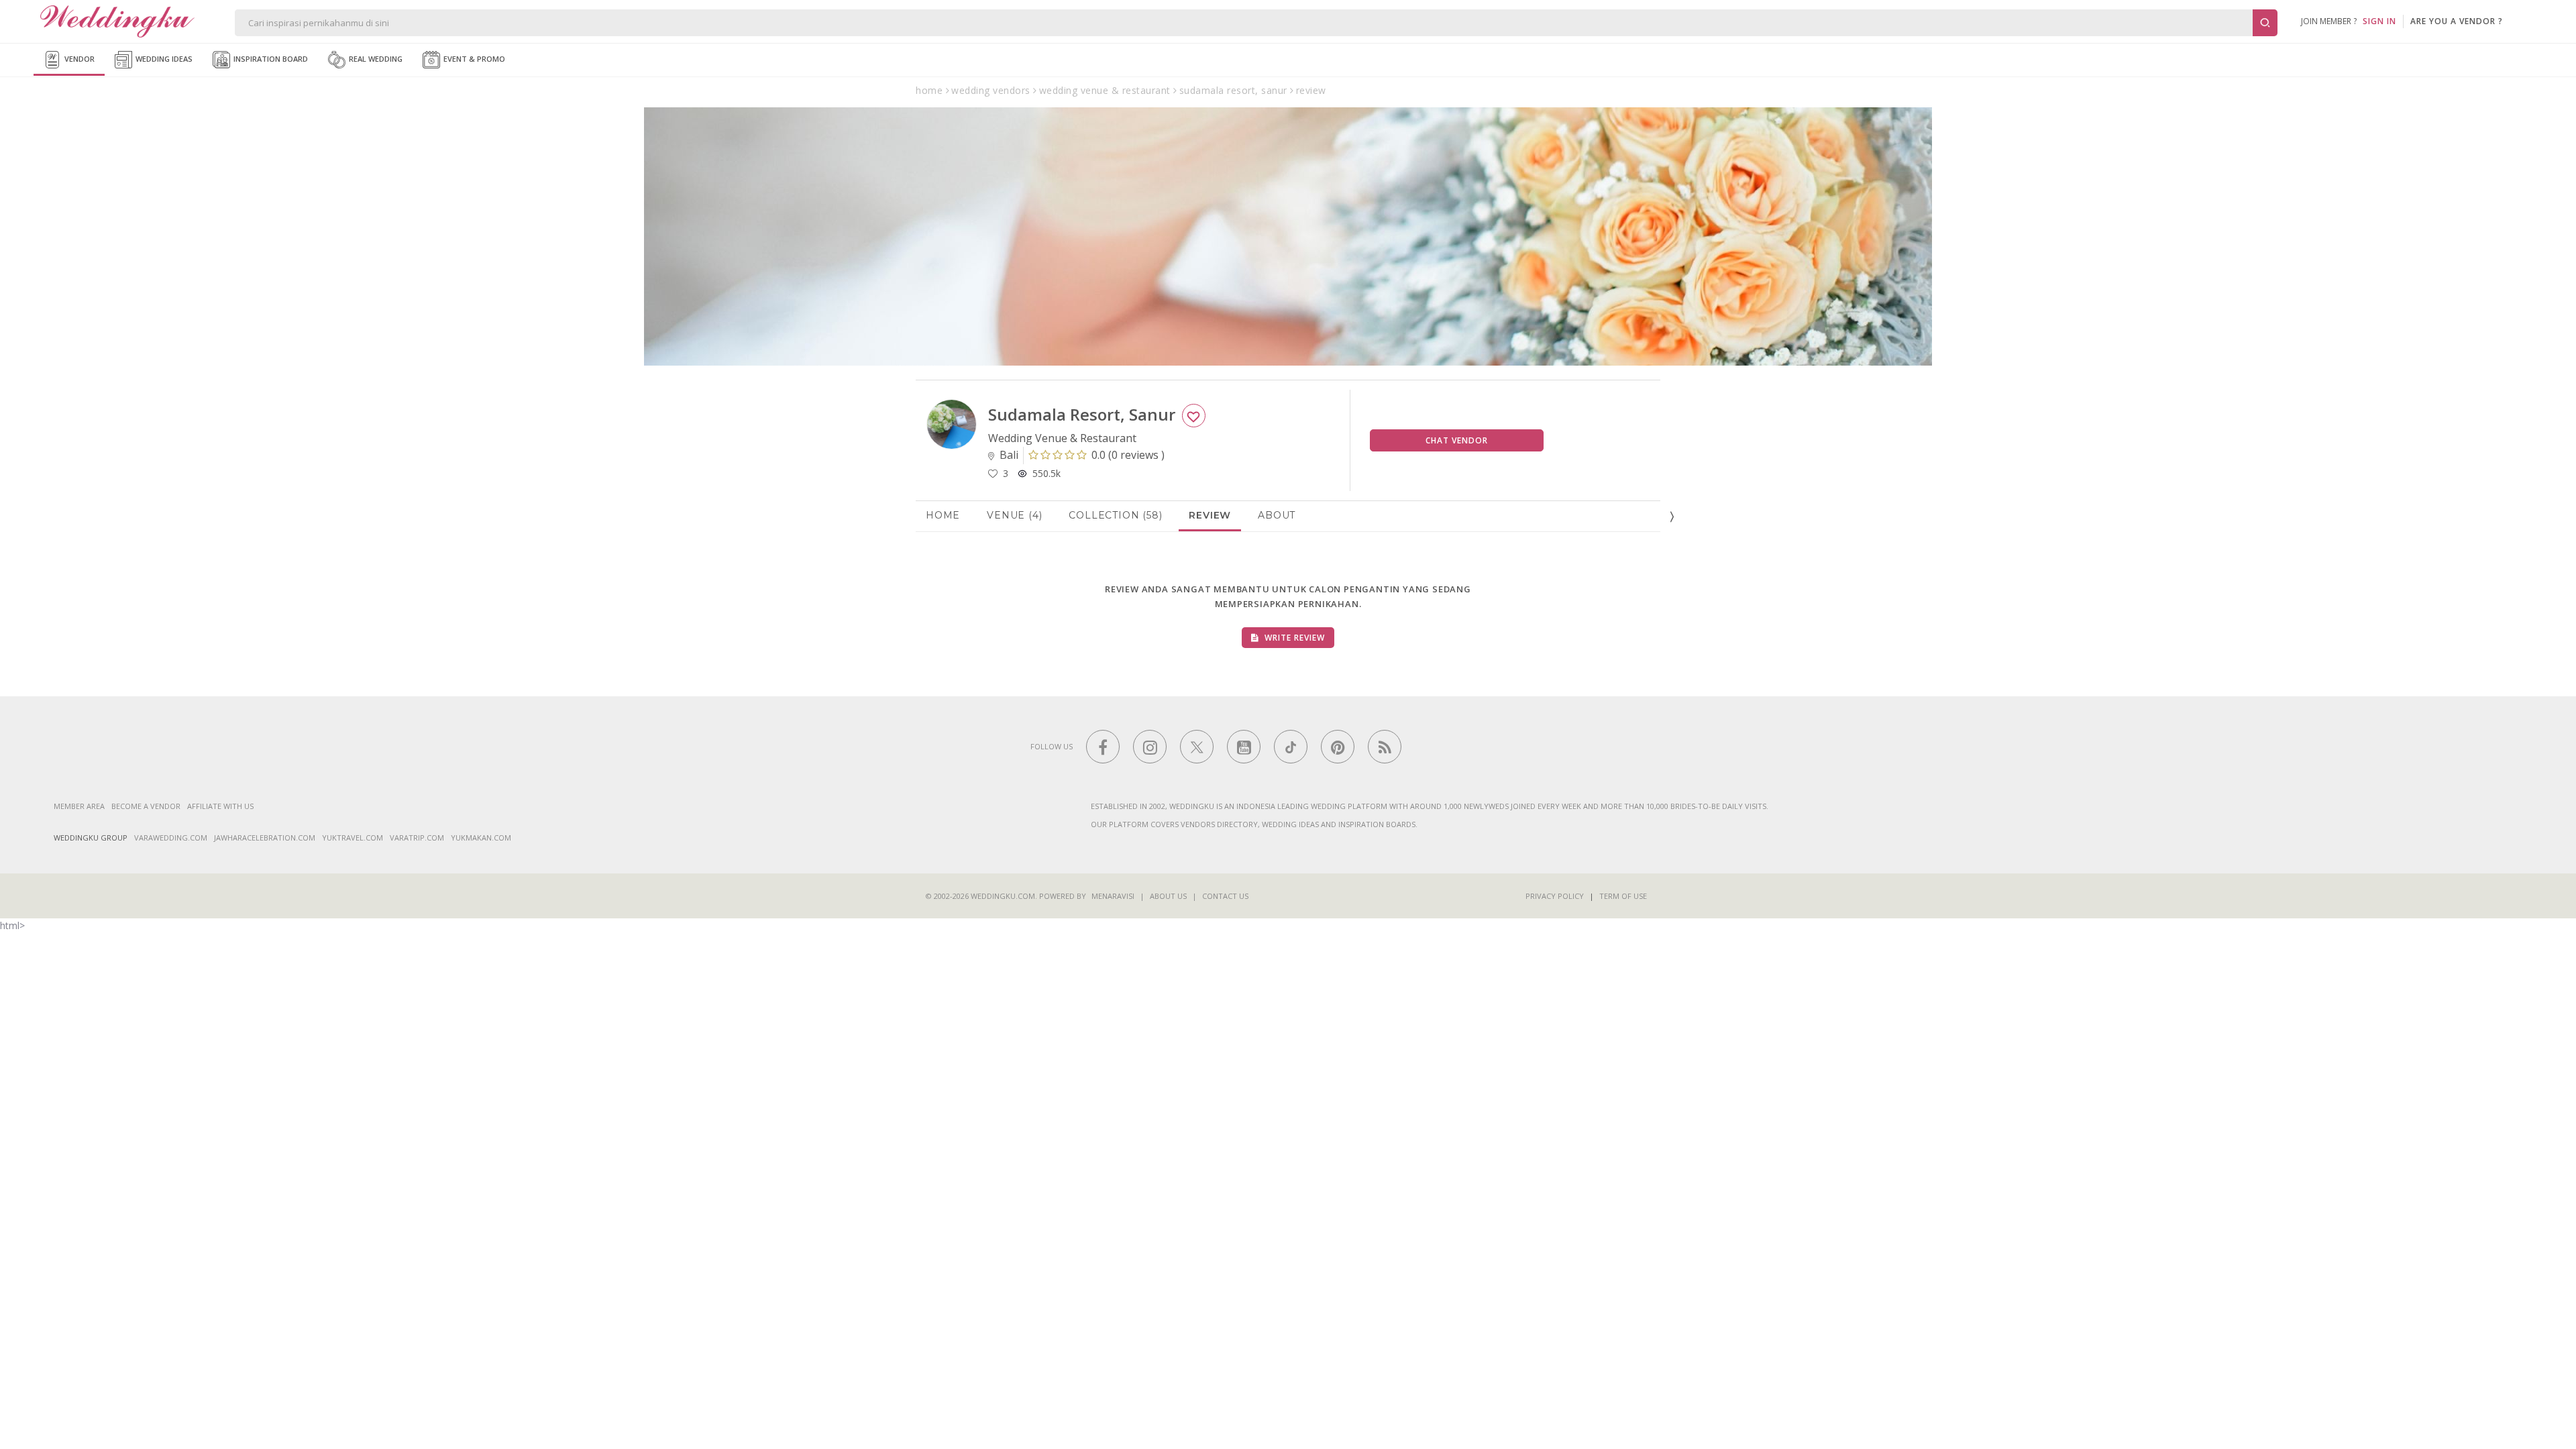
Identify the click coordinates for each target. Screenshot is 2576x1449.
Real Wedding (375, 59)
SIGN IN (2379, 21)
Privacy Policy (1555, 896)
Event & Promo (473, 59)
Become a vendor (146, 806)
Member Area (79, 806)
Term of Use (1623, 896)
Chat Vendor (1457, 440)
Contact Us (1225, 896)
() (1128, 455)
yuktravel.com (353, 838)
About (1277, 515)
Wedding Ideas (163, 59)
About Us (1168, 896)
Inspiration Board (270, 59)
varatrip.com (417, 838)
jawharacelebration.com (265, 838)
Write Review (1293, 638)
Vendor (78, 59)
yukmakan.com (481, 838)
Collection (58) (1115, 515)
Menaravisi (1113, 896)
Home (943, 515)
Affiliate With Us (220, 806)
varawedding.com (171, 838)
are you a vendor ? (2457, 21)
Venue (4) (1014, 515)
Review (1210, 515)
